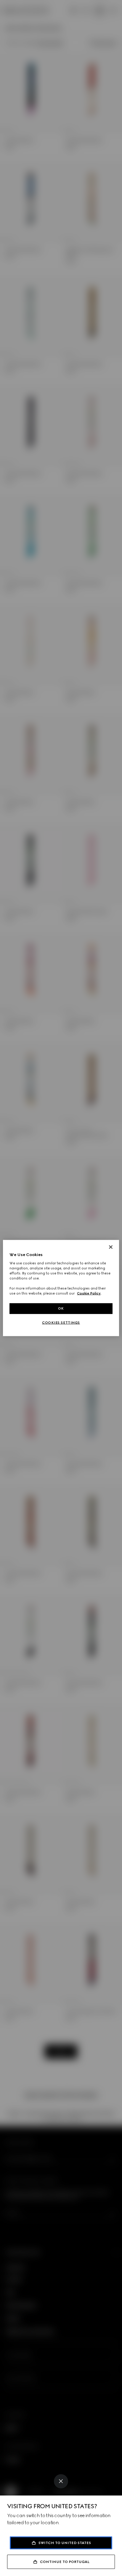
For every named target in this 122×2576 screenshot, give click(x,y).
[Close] (61, 2481)
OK (61, 1308)
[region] (61, 1288)
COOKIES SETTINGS (61, 1323)
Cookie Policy (89, 1293)
